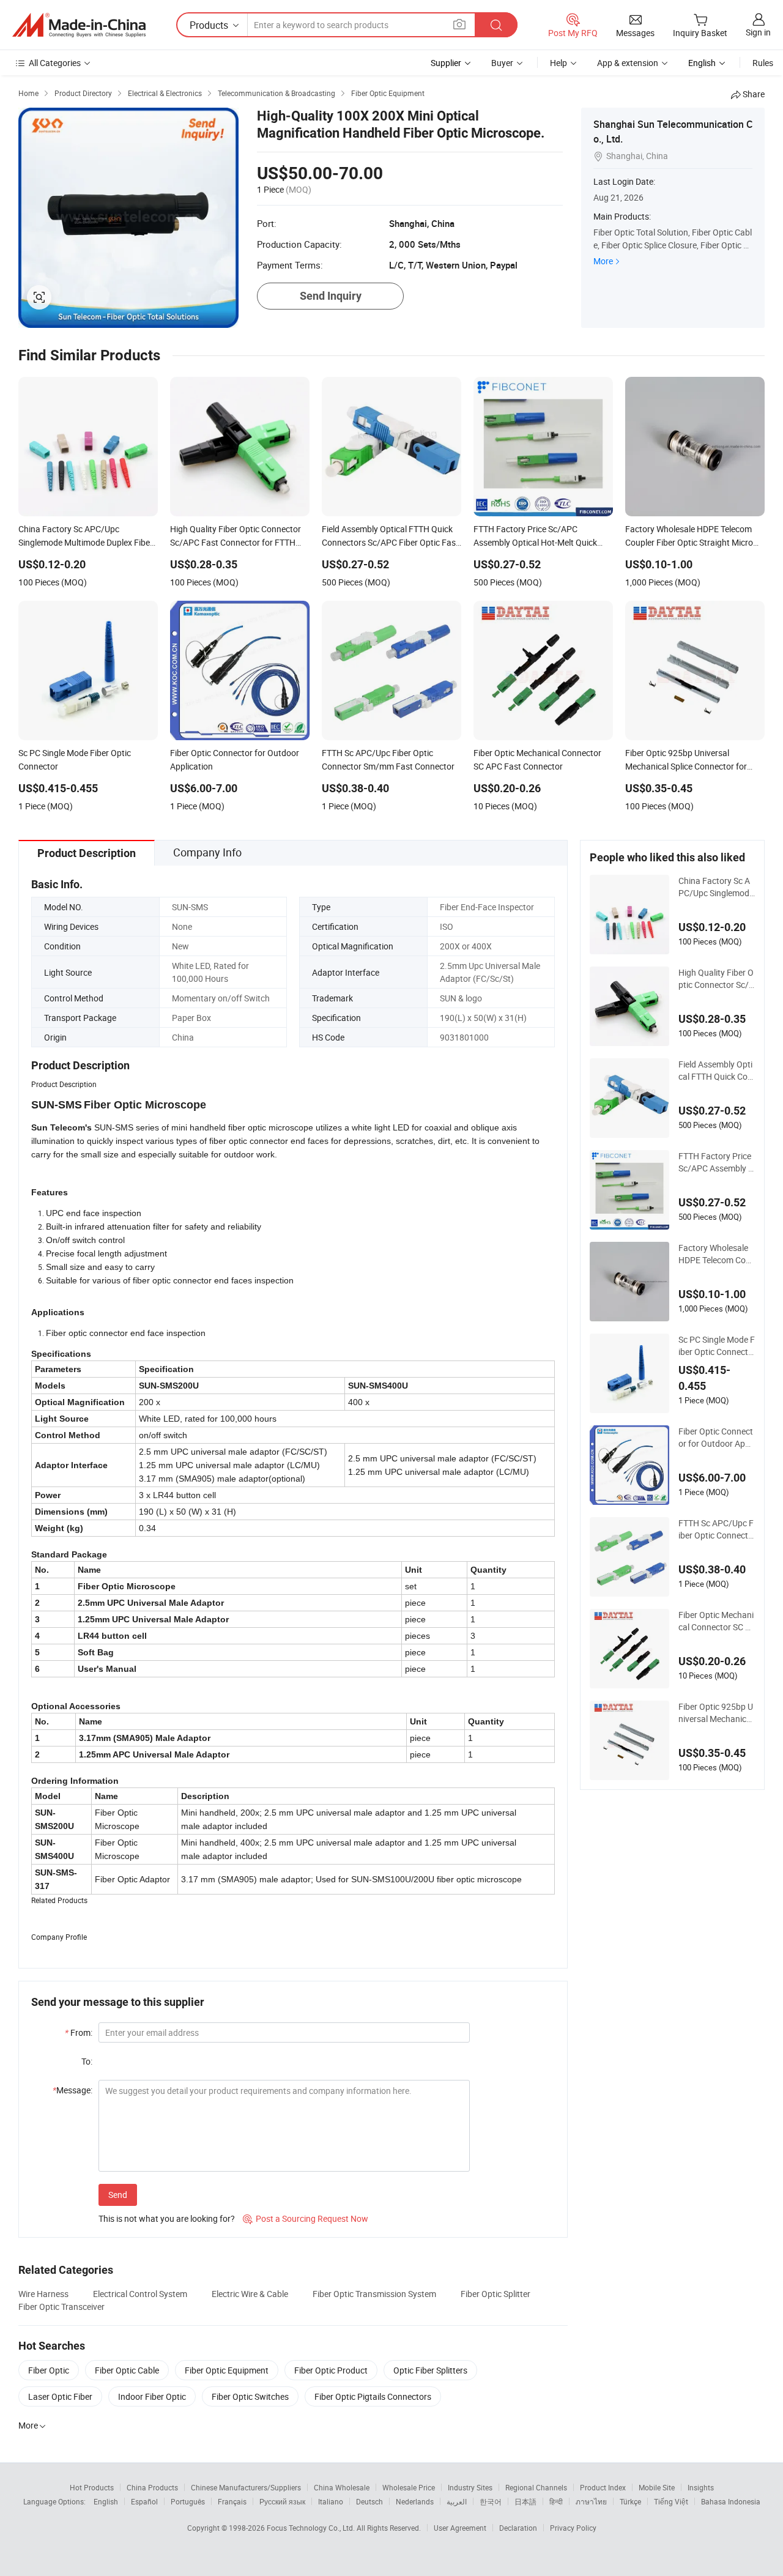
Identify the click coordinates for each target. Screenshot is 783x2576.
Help (558, 63)
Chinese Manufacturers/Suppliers (246, 2487)
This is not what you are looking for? (167, 2218)
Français (232, 2501)
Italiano (331, 2501)
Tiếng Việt (671, 2501)
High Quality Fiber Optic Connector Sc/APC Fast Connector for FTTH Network (717, 979)
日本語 (525, 2501)
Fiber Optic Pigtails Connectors (373, 2396)
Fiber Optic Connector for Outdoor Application (716, 1438)
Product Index (603, 2487)
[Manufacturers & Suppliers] (79, 25)
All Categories (55, 63)
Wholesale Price (409, 2487)
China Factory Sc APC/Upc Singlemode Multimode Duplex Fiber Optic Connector (717, 887)
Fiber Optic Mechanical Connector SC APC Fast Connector (716, 1621)
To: (87, 2061)
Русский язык (282, 2501)
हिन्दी (556, 2501)
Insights (701, 2487)
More (603, 261)
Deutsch (369, 2501)
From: (79, 2032)
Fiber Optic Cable (127, 2370)
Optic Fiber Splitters (430, 2370)
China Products (152, 2487)
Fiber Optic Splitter (495, 2294)
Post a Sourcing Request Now (306, 2218)
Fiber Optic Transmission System (374, 2294)
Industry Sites (470, 2487)
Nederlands (415, 2501)
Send (118, 2195)
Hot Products (92, 2487)
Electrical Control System (140, 2294)
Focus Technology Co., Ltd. (312, 2528)
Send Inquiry (331, 296)
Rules (763, 63)
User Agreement (460, 2528)
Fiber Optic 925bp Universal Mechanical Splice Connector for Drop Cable (717, 1713)
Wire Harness (43, 2294)
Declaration (518, 2528)
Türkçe (630, 2501)
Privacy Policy (573, 2528)
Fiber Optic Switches (250, 2396)
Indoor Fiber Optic (152, 2396)
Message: (72, 2090)
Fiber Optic (49, 2370)
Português (188, 2501)
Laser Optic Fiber (60, 2396)
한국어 (491, 2501)
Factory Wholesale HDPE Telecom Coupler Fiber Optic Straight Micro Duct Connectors (717, 1254)
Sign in (758, 32)
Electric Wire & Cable (250, 2294)
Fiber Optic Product (331, 2370)
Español (144, 2501)
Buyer (502, 63)
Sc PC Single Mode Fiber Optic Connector (717, 1346)
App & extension (628, 63)
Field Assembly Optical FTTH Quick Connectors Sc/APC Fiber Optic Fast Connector (716, 1071)
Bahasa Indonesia (731, 2501)
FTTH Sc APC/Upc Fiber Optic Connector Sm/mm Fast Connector (717, 1529)
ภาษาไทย (591, 2501)
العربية (457, 2501)
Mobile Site (657, 2487)
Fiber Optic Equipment (227, 2370)
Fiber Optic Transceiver (61, 2307)
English (106, 2501)
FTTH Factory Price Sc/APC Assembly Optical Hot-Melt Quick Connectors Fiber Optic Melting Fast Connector (717, 1162)
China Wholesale (342, 2487)
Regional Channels (536, 2487)
